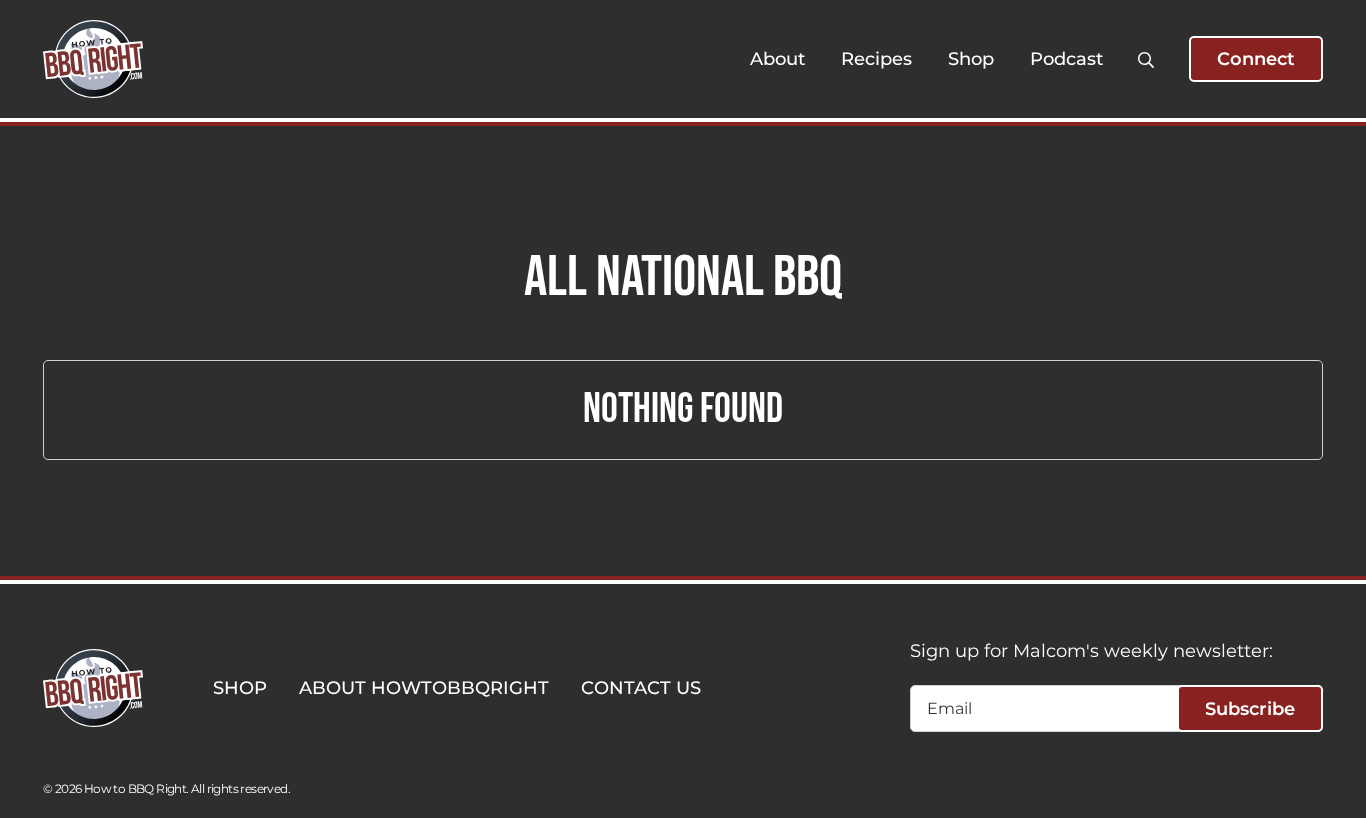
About (777, 59)
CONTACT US (641, 688)
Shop (971, 59)
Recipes (876, 59)
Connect (1256, 59)
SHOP (240, 688)
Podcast (1066, 59)
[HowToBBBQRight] (93, 59)
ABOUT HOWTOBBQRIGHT (424, 688)
